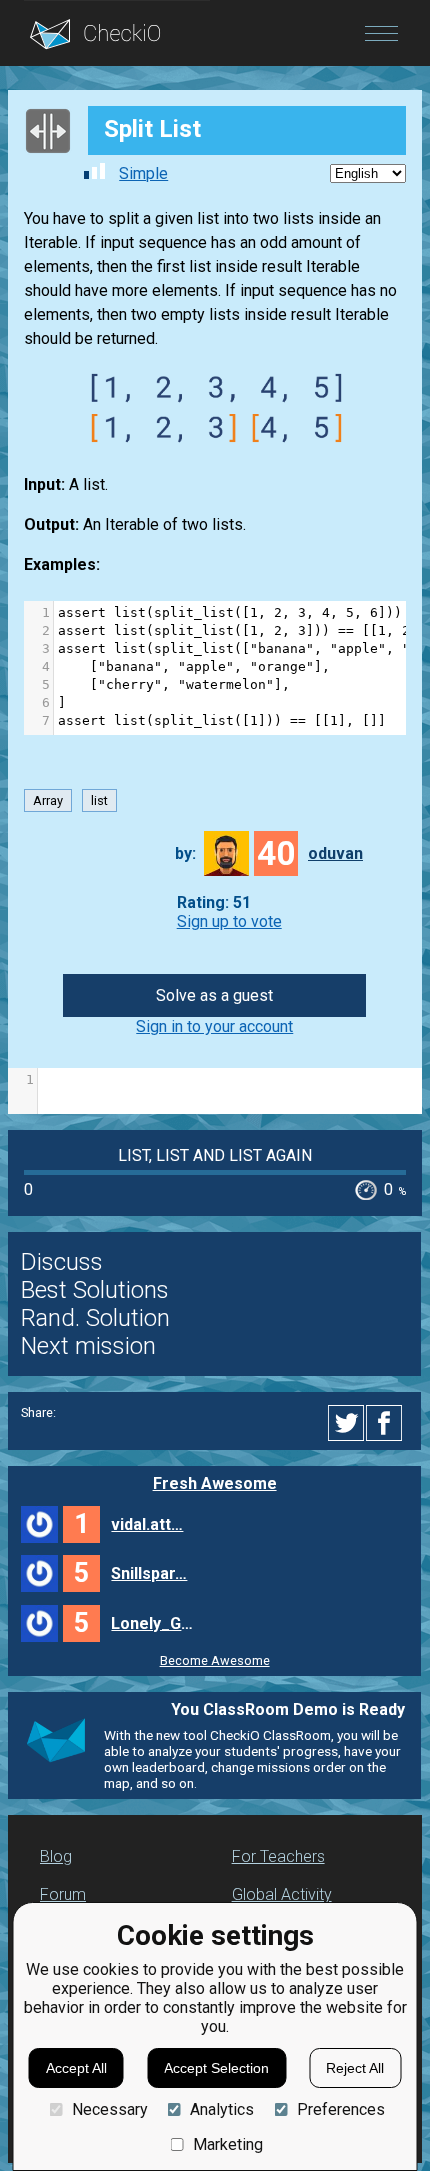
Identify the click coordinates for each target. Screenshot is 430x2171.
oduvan (335, 853)
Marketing (228, 2144)
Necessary (109, 2109)
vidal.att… (147, 1524)
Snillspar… (149, 1573)
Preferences (340, 2109)
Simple (143, 173)
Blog (56, 1856)
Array (48, 800)
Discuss (62, 1262)
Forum (63, 1894)
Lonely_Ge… (155, 1623)
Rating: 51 (214, 902)
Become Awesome (215, 1660)
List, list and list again (215, 1155)
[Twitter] (347, 1423)
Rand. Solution (95, 1318)
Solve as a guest (214, 995)
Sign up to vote (229, 921)
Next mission (88, 1346)
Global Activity (282, 1894)
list (99, 800)
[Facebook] (387, 1423)
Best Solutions (95, 1290)
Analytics (222, 2109)
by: (185, 853)
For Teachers (278, 1856)
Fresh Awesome (215, 1483)
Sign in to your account (214, 1026)
